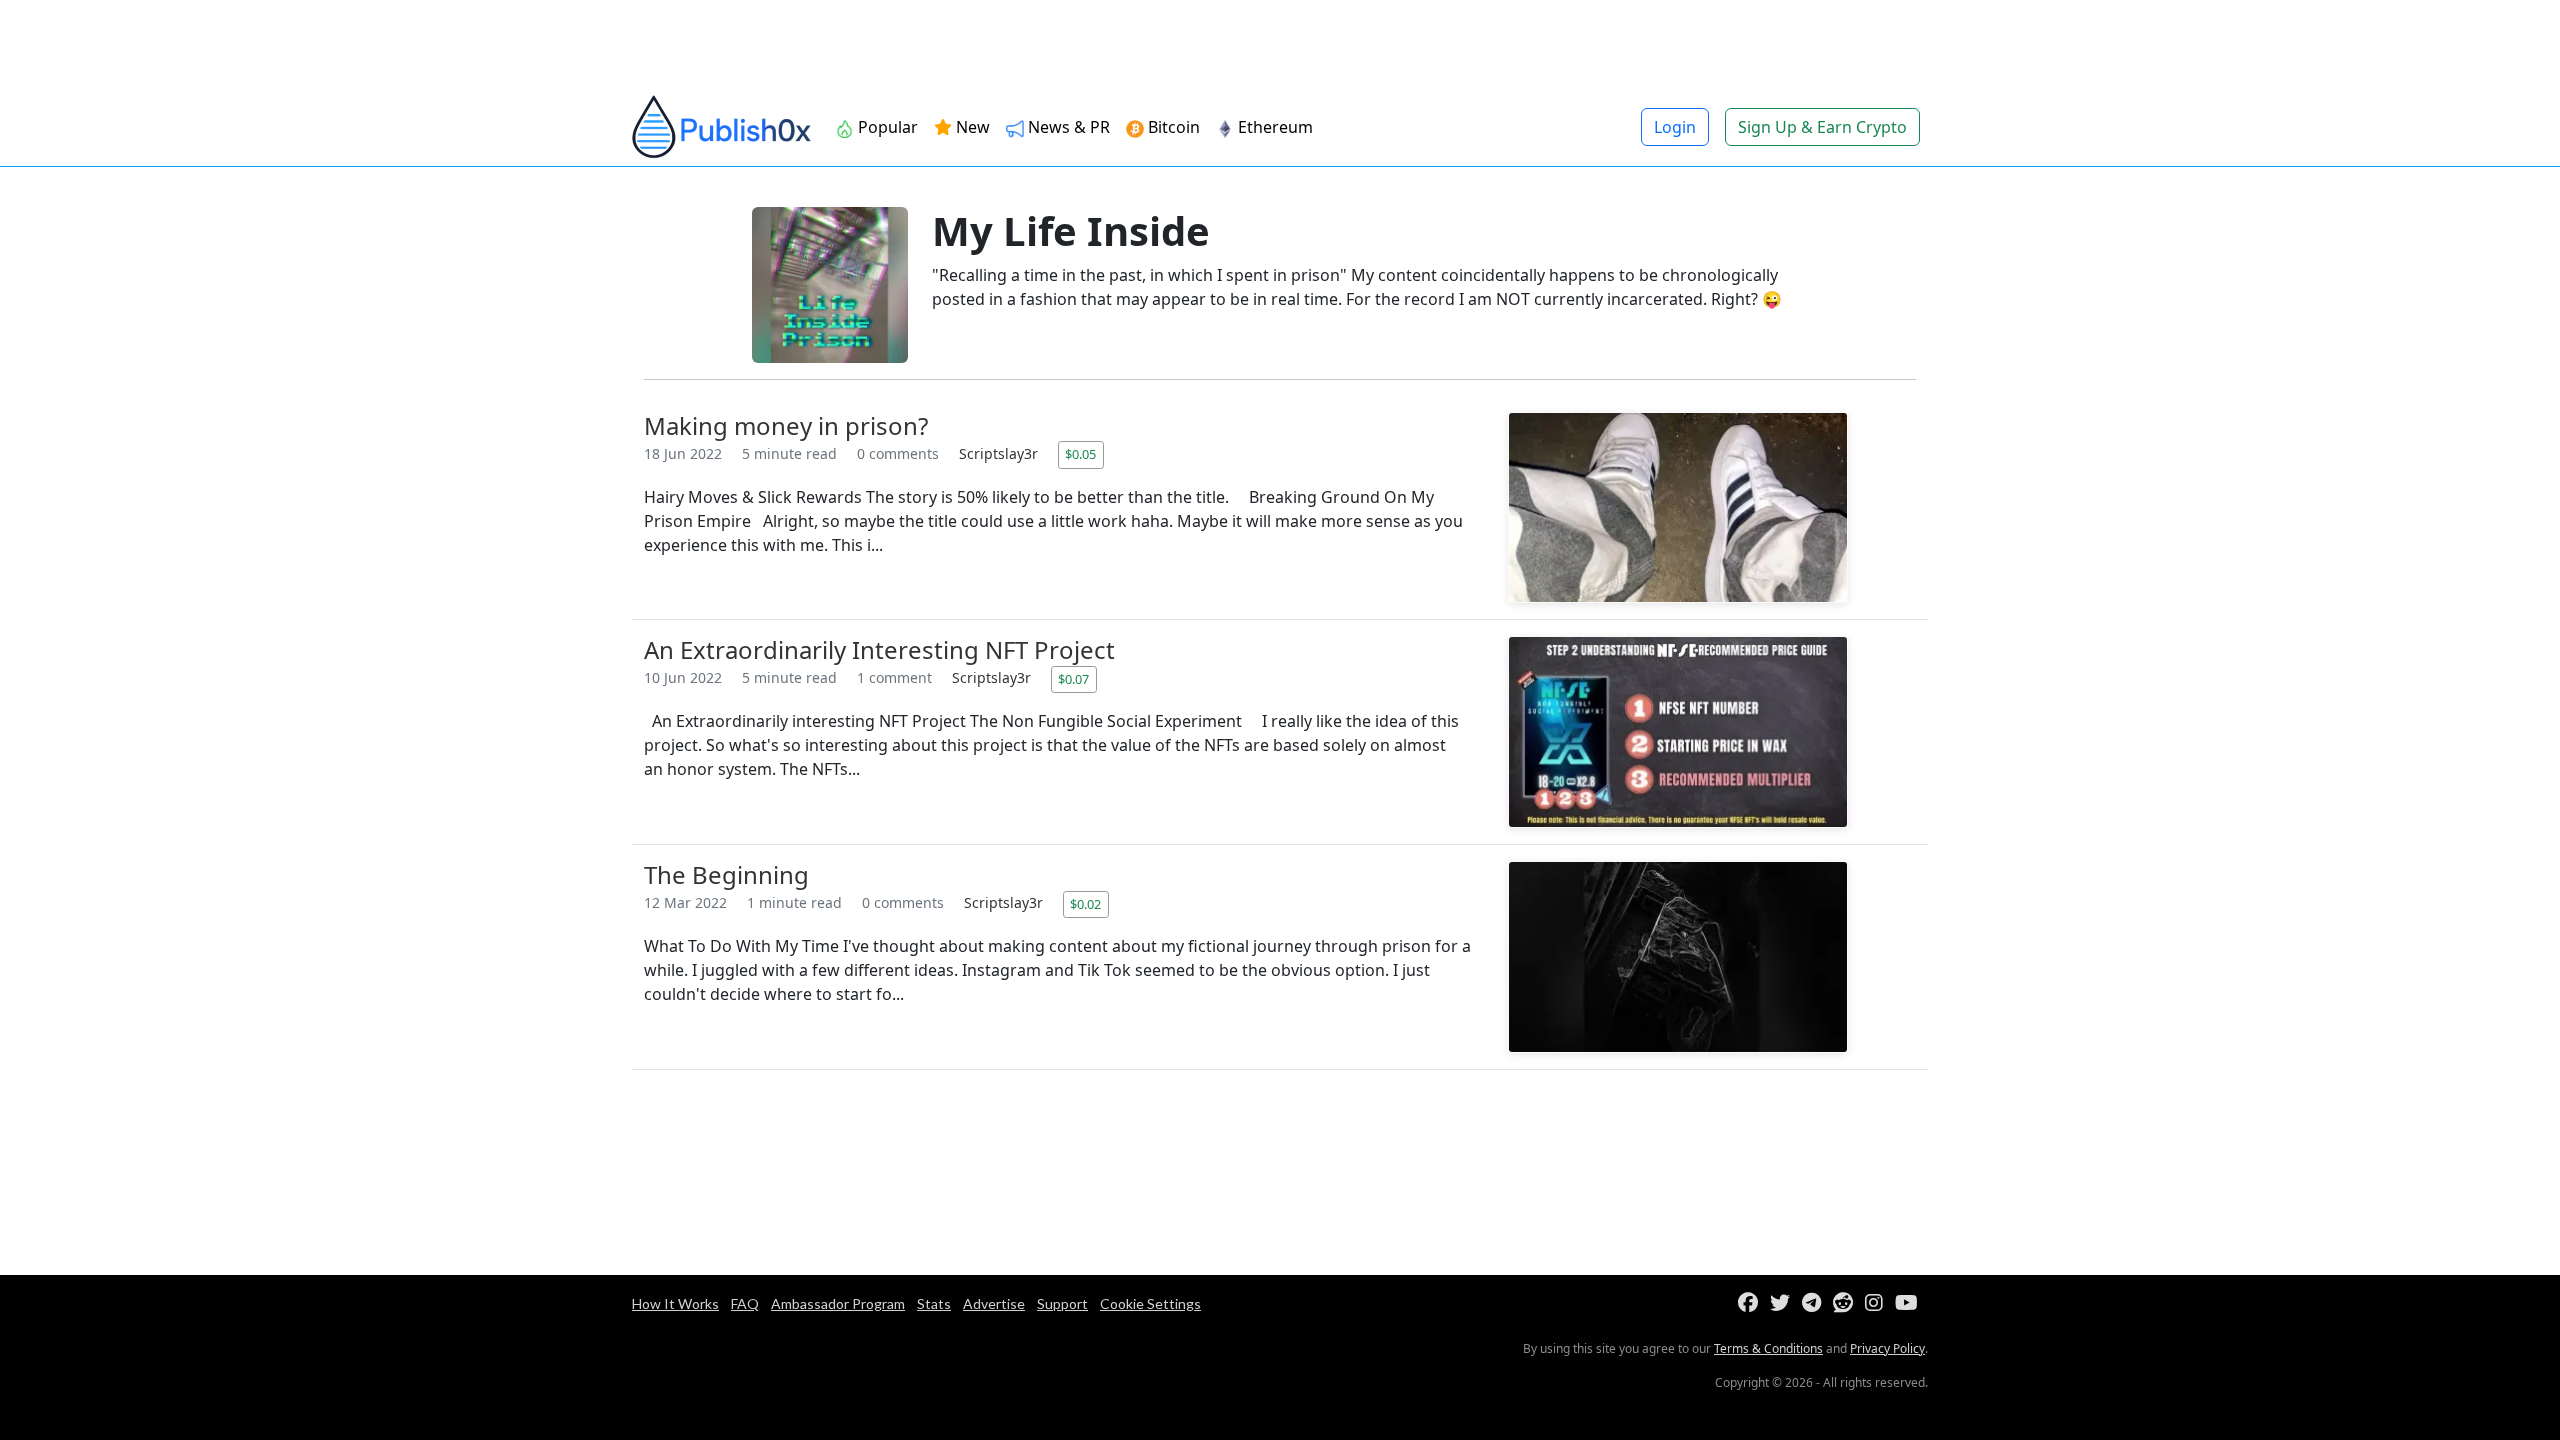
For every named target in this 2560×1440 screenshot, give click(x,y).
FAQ (745, 1303)
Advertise (994, 1303)
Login (1675, 127)
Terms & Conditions (1768, 1348)
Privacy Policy (1887, 1348)
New (971, 127)
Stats (934, 1303)
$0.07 (1073, 679)
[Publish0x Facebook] (1752, 1303)
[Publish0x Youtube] (1910, 1303)
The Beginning (726, 874)
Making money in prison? (786, 425)
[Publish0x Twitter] (1784, 1303)
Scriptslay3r (1000, 453)
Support (1062, 1303)
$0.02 (1085, 904)
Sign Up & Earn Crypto (1822, 127)
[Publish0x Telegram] (1815, 1303)
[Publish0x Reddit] (1847, 1303)
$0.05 (1080, 454)
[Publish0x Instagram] (1878, 1303)
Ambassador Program (838, 1303)
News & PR (1067, 127)
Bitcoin (1172, 127)
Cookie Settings (1150, 1303)
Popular (886, 127)
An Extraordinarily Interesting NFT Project (879, 649)
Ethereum (1273, 127)
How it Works (675, 1303)
